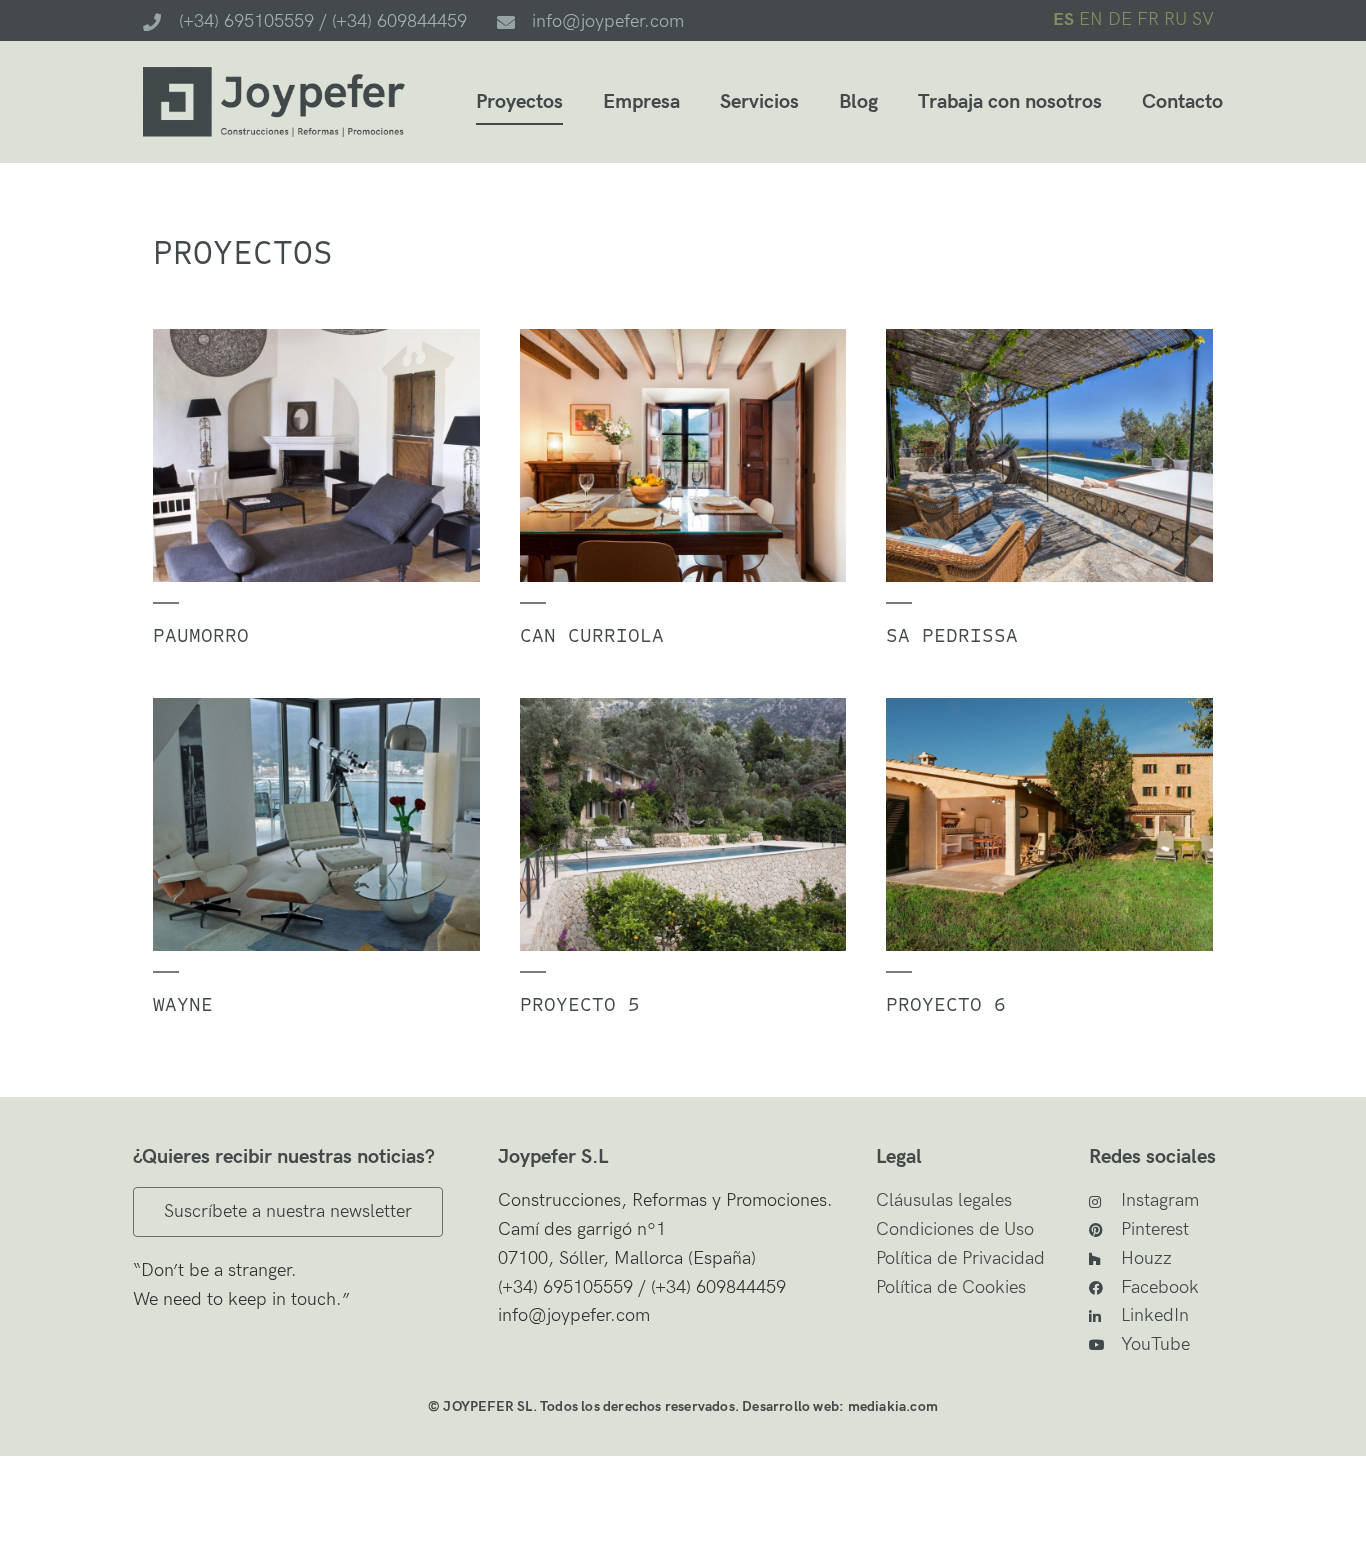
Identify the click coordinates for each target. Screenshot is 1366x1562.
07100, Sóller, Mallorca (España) (627, 1258)
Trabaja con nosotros (1010, 102)
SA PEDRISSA (952, 635)
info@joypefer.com (574, 1315)
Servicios (759, 102)
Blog (858, 102)
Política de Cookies (951, 1287)
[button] (288, 1212)
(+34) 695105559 (565, 1287)
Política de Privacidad (960, 1258)
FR (1148, 19)
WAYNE (183, 1004)
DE (1120, 19)
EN (1091, 19)
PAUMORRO (201, 635)
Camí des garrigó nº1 (582, 1229)
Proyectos (519, 102)
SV (1203, 19)
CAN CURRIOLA (592, 635)
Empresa (641, 102)
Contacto (1182, 102)
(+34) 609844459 (716, 1287)
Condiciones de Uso (955, 1229)
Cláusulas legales (944, 1200)
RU (1175, 19)
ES (1063, 19)
